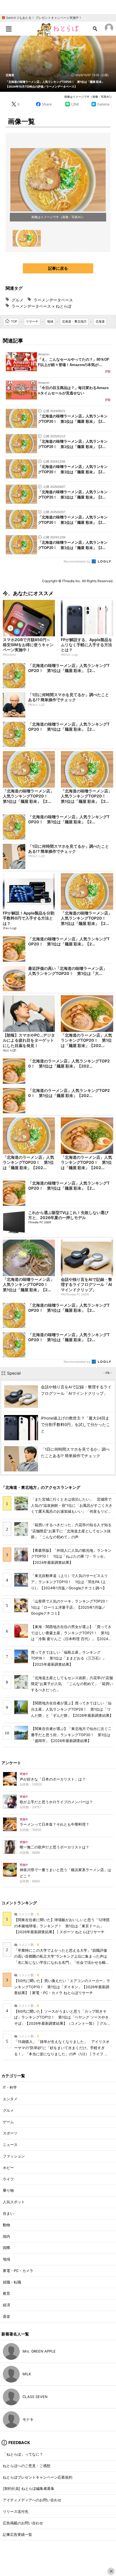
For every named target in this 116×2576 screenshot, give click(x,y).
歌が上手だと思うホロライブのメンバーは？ (56, 1802)
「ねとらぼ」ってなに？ (23, 2454)
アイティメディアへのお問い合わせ (32, 2500)
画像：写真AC (72, 217)
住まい (8, 2213)
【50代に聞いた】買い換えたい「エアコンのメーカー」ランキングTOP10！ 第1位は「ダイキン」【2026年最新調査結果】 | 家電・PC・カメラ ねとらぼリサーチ (62, 1987)
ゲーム (8, 2122)
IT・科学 (10, 2087)
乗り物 (8, 2190)
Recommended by (77, 561)
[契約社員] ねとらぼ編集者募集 (29, 2489)
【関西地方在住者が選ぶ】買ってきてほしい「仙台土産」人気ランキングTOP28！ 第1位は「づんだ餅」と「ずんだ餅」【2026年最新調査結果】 (72, 1709)
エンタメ (10, 2099)
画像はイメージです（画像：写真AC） (89, 97)
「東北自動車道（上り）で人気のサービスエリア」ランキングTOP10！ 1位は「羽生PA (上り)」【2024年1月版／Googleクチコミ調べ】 (69, 1582)
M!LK (27, 2374)
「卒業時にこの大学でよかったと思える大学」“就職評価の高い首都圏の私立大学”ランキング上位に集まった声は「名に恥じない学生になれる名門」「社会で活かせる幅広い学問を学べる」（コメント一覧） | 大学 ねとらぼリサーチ (62, 1963)
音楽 (6, 2316)
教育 (6, 2293)
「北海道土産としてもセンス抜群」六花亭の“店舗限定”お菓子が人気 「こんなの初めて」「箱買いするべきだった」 (72, 1684)
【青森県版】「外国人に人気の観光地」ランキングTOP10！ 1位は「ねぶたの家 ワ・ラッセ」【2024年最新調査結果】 (71, 1556)
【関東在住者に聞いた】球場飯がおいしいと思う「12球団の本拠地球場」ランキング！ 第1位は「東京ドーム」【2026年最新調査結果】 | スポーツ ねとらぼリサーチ (62, 1926)
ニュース (10, 2145)
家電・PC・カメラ (18, 2271)
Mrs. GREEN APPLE (39, 2351)
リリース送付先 (16, 2512)
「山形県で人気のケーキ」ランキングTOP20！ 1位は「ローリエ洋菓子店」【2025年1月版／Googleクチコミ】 (72, 1607)
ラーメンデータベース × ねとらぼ (42, 306)
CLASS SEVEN (35, 2397)
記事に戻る (58, 268)
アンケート (11, 1763)
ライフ (8, 2179)
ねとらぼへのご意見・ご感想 (27, 2466)
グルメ (17, 300)
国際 (6, 2248)
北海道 (10, 75)
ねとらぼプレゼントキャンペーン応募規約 (38, 2477)
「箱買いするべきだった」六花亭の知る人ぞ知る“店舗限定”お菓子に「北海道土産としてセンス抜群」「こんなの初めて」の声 (71, 1531)
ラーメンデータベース (53, 300)
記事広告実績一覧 (17, 2535)
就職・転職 (12, 2282)
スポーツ (10, 2133)
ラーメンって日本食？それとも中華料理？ (54, 1824)
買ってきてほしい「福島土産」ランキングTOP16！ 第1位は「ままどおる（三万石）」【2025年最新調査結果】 (69, 1658)
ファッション (14, 2156)
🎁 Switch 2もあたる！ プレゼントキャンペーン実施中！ (42, 18)
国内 (6, 2236)
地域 (6, 2259)
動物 (6, 2225)
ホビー (8, 2168)
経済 (6, 2305)
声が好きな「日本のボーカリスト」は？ (53, 1779)
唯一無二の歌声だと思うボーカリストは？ (54, 1847)
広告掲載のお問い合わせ (23, 2523)
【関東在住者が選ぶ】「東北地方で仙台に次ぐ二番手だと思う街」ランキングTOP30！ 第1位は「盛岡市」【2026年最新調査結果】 (71, 1735)
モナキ (28, 2420)
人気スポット (14, 2202)
